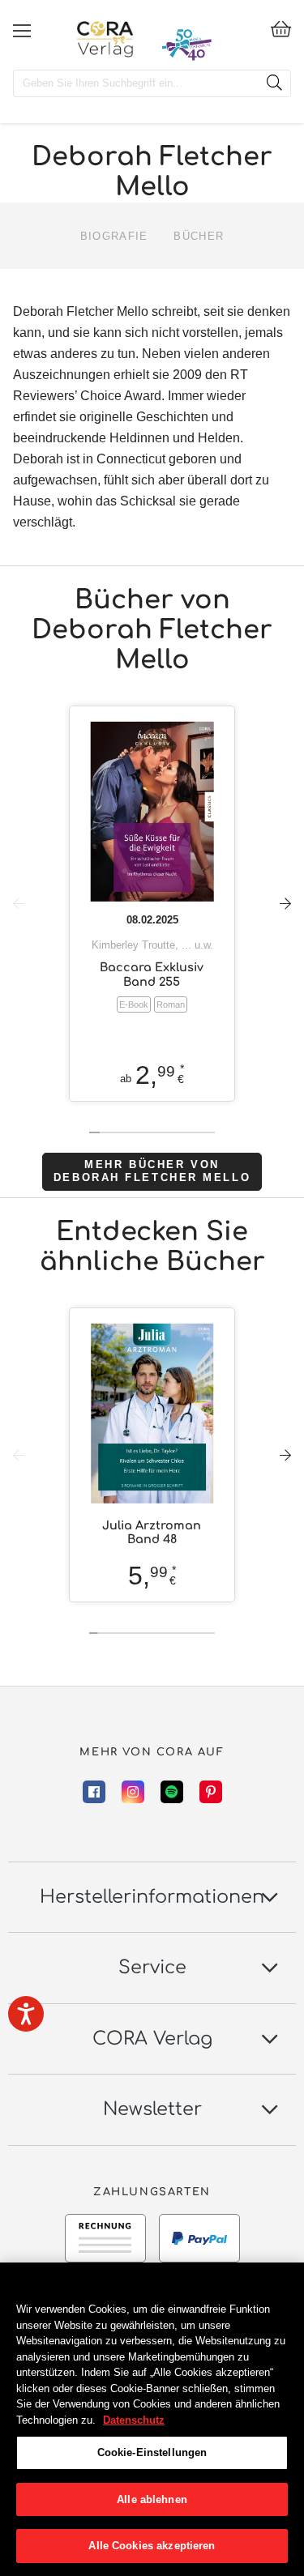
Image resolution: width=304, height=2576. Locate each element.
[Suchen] (274, 83)
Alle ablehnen (152, 2499)
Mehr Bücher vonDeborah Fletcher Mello (152, 1171)
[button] (285, 903)
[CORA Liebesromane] (105, 39)
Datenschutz (134, 2420)
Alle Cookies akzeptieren (152, 2546)
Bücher (199, 236)
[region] (152, 2419)
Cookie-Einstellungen (152, 2452)
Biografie (114, 236)
